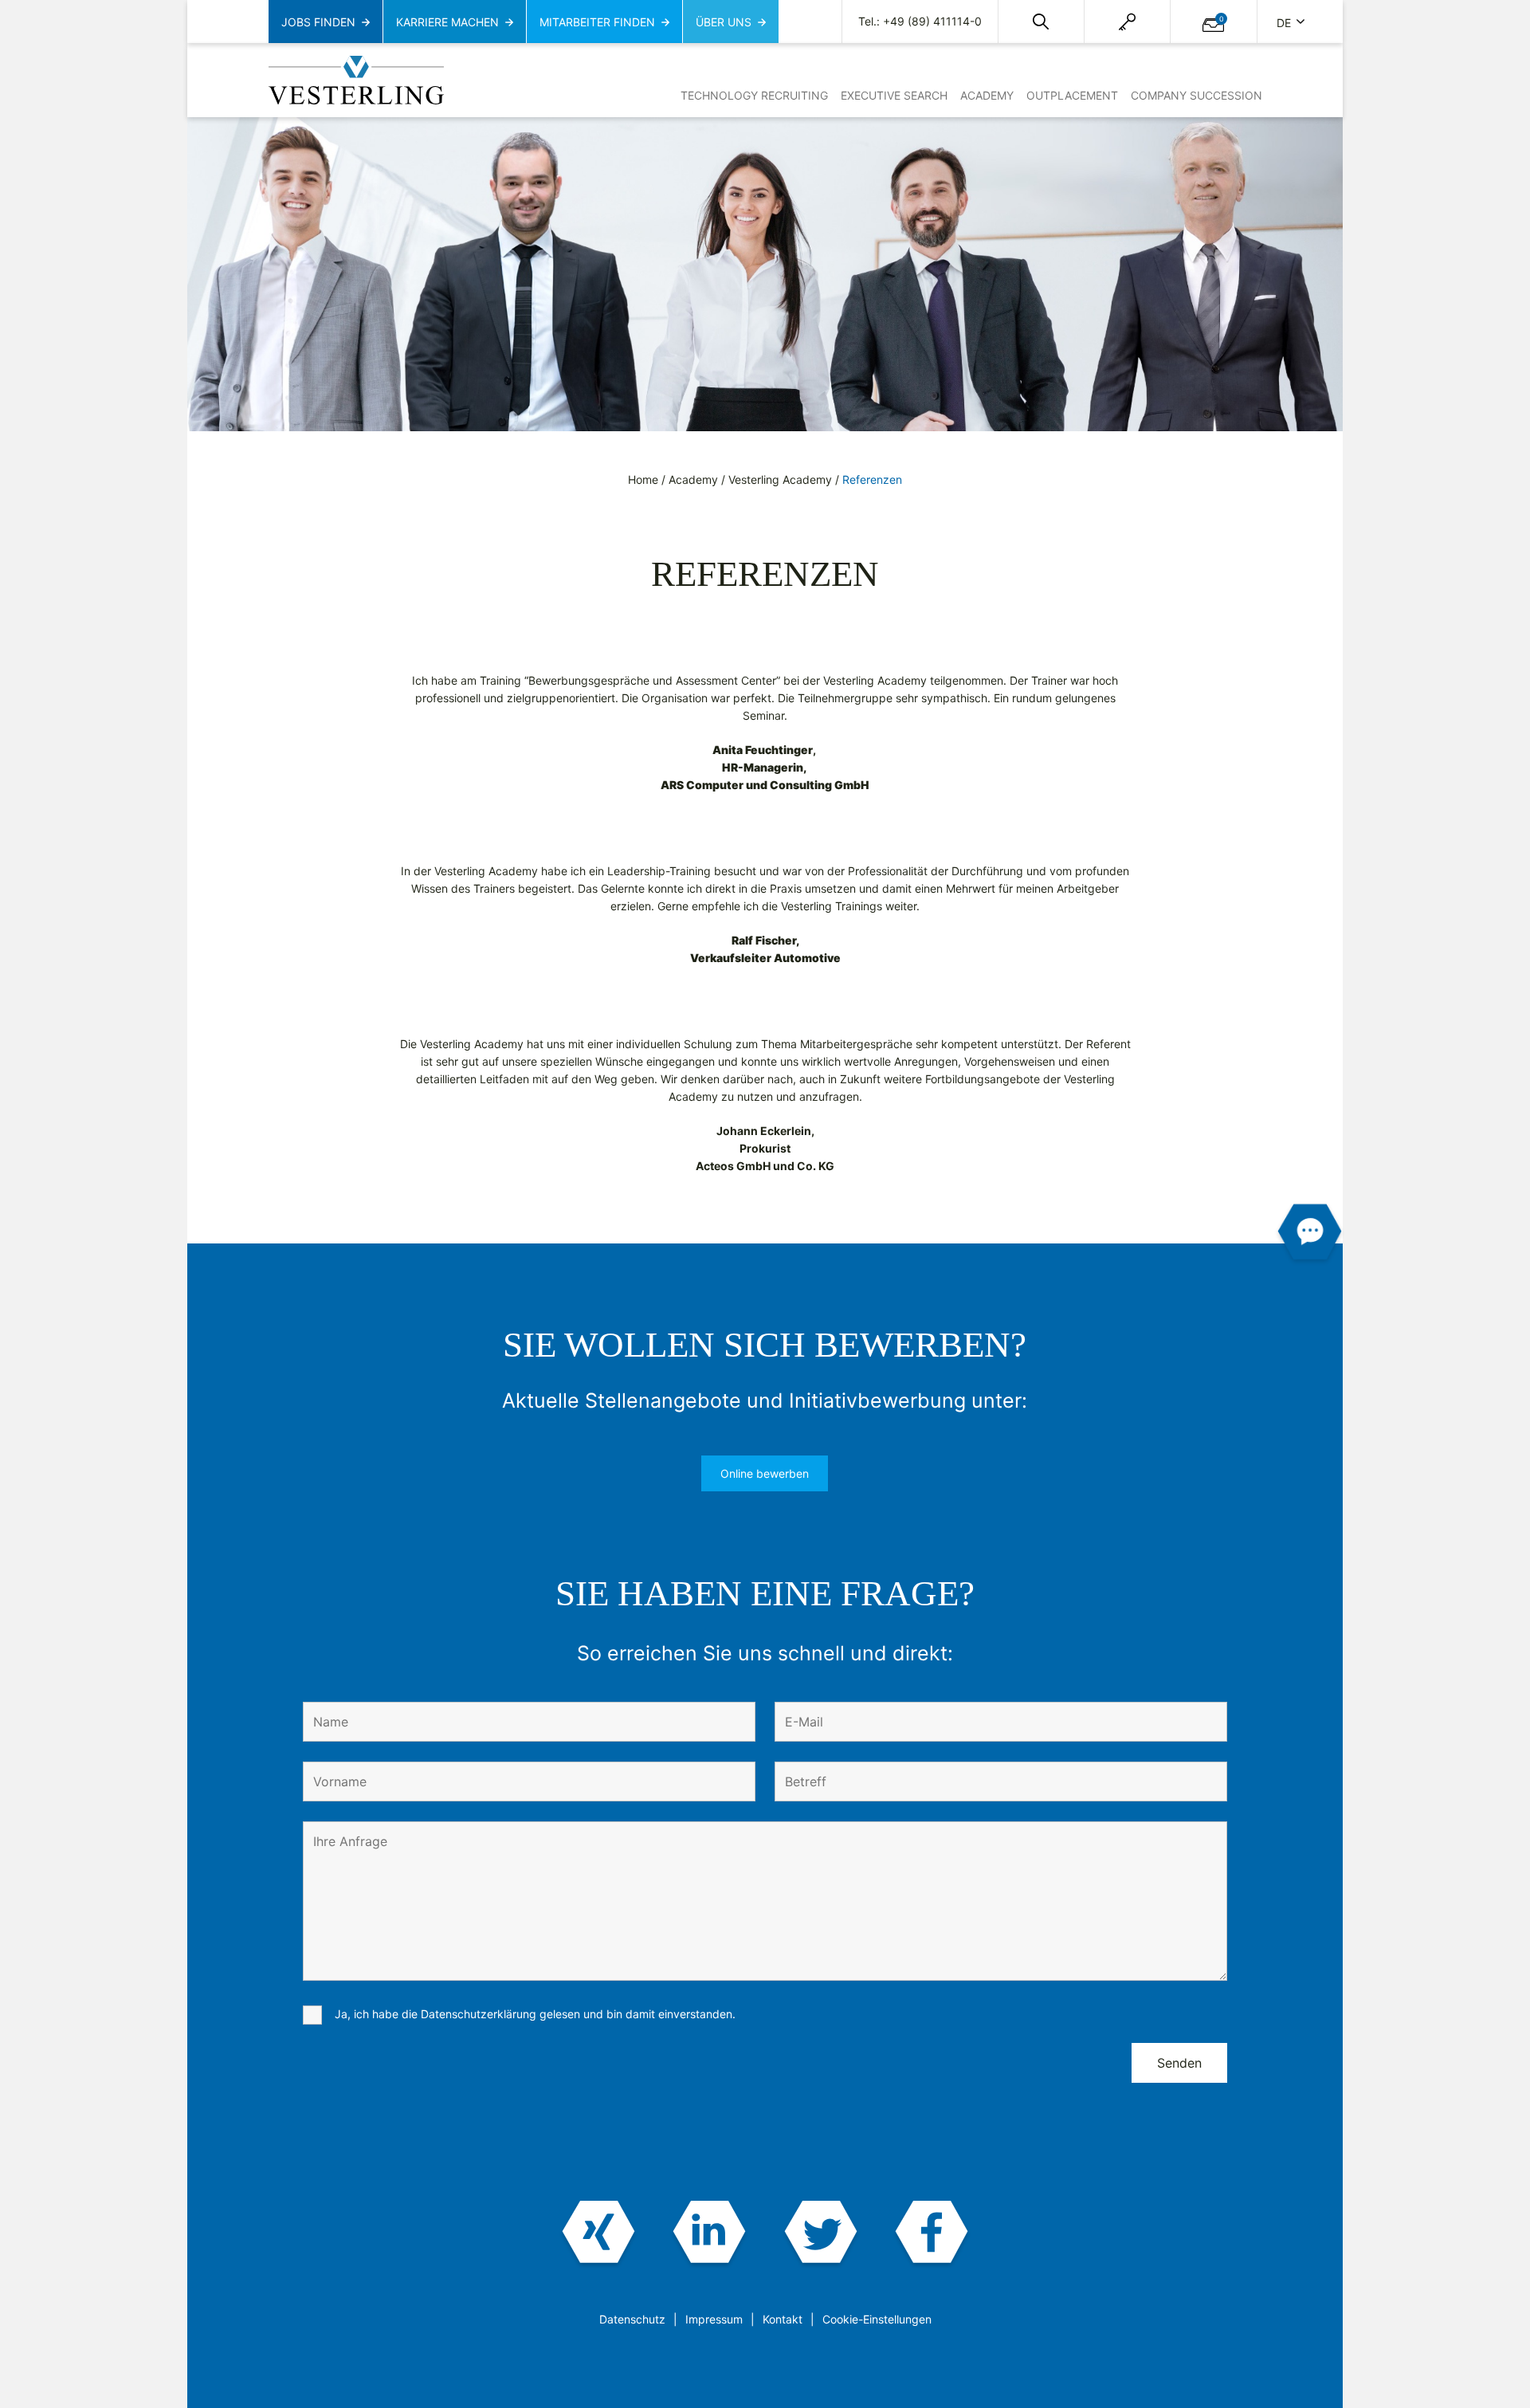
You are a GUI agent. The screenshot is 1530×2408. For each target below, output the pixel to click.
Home (643, 479)
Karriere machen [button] (447, 22)
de (1285, 23)
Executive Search (894, 95)
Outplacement (1072, 95)
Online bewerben (765, 1473)
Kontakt (783, 2319)
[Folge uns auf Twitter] (820, 2234)
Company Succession (1197, 95)
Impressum (714, 2319)
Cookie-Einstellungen (877, 2319)
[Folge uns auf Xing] (599, 2234)
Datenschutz (632, 2319)
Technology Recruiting (754, 95)
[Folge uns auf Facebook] (931, 2234)
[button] (1041, 22)
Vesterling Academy (780, 479)
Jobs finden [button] (318, 22)
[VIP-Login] (1127, 22)
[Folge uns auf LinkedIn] (710, 2234)
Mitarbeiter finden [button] (597, 22)
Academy (987, 95)
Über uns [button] (724, 22)
